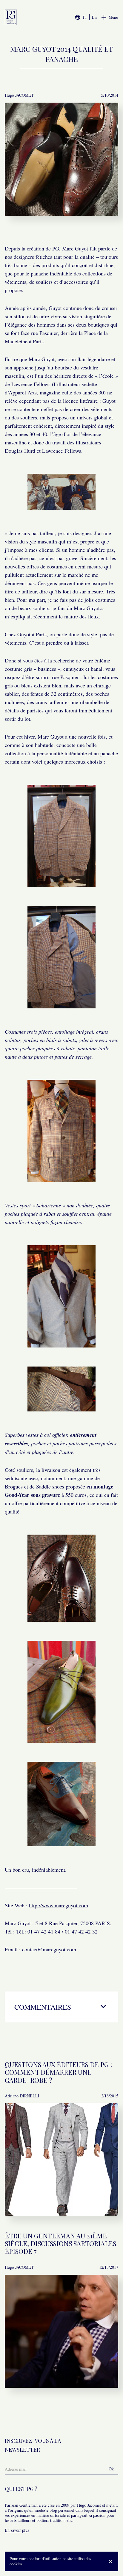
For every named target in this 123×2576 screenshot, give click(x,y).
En (94, 17)
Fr (85, 17)
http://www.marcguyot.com (59, 1905)
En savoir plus (17, 2530)
